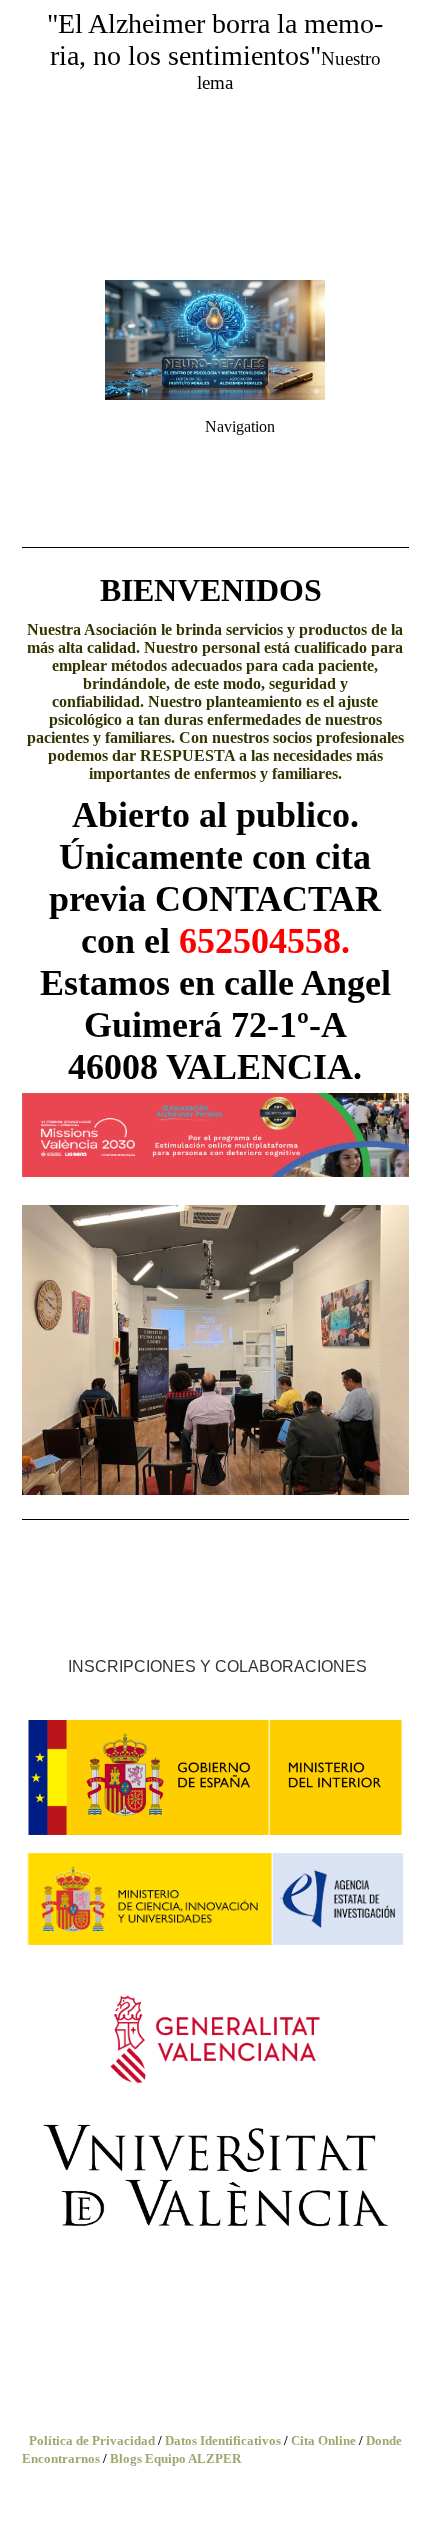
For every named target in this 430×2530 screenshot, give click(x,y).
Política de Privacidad (92, 2440)
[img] (215, 140)
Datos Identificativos (223, 2440)
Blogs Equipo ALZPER (175, 2458)
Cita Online (323, 2440)
